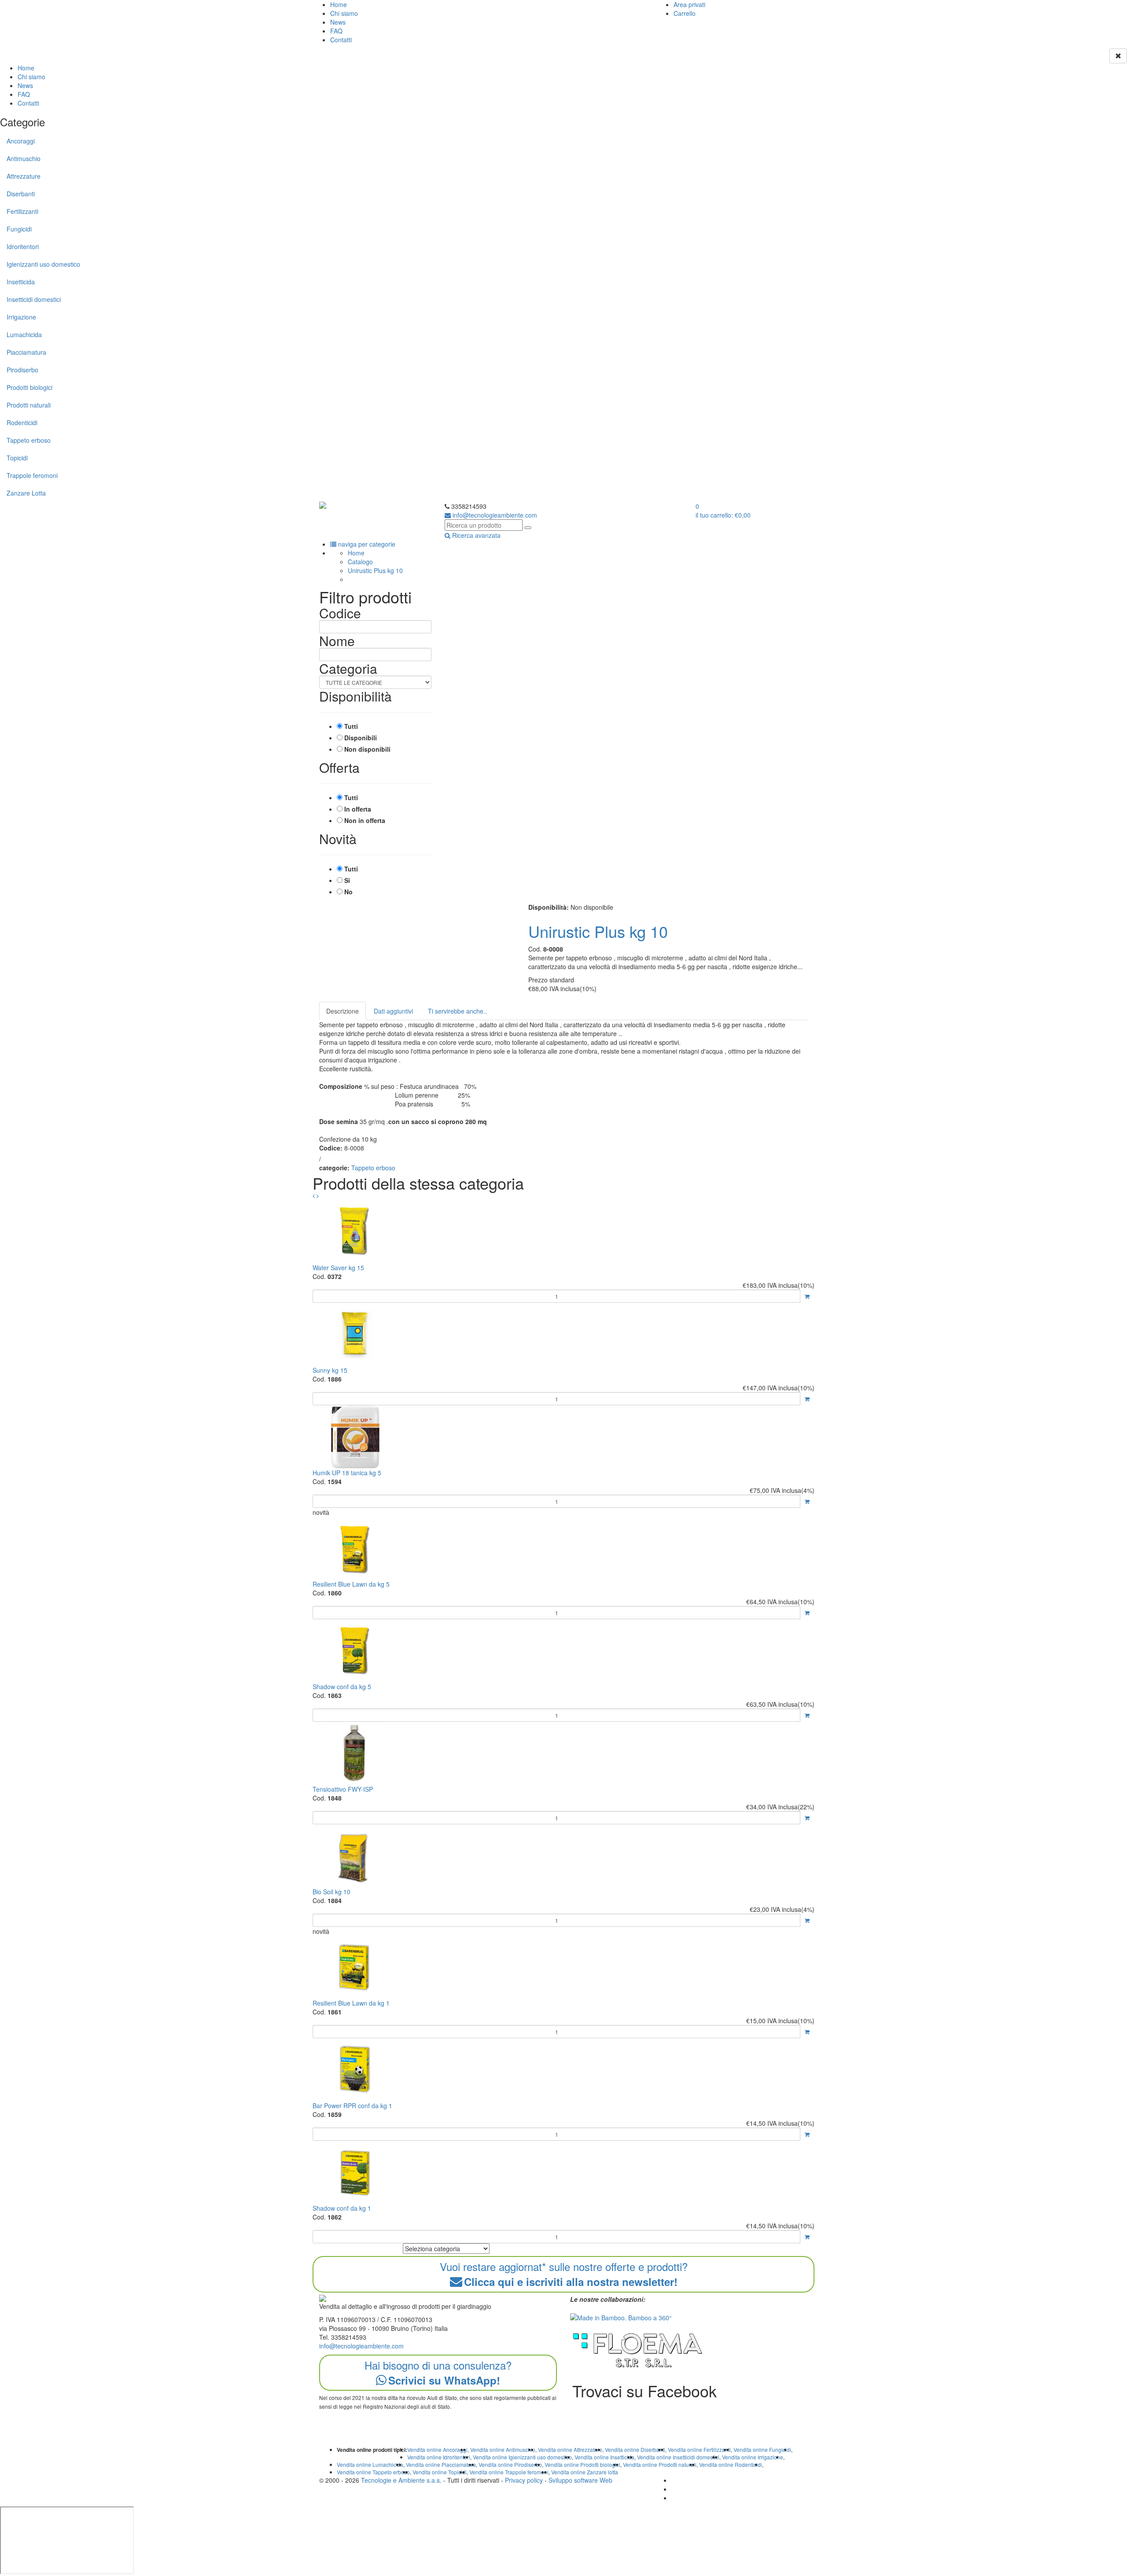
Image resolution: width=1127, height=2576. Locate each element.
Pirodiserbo (22, 370)
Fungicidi (19, 229)
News (338, 22)
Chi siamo (344, 13)
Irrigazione (21, 317)
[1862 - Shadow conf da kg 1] (563, 2172)
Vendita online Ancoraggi (437, 2449)
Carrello (685, 13)
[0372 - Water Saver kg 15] (563, 1232)
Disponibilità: (549, 907)
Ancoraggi (21, 141)
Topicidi (17, 458)
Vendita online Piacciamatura (441, 2464)
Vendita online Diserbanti (635, 2449)
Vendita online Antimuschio (503, 2449)
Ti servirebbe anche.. (457, 1011)
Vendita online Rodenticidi (731, 2464)
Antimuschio (24, 158)
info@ (494, 515)
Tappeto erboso (29, 440)
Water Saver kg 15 (338, 1268)
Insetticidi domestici (34, 299)
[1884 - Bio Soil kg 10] (563, 1856)
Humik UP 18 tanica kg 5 (347, 1473)
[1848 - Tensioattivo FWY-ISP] (563, 1753)
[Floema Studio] (638, 2350)
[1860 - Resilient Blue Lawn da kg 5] (563, 1548)
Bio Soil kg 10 (331, 1892)
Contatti (341, 40)
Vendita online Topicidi (440, 2472)
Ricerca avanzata (475, 535)
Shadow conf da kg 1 (342, 2208)
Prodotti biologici (29, 387)
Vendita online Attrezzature (570, 2449)
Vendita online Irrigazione (753, 2457)
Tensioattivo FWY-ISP (343, 1789)
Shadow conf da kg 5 (342, 1687)
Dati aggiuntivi (393, 1011)
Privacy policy (524, 2480)
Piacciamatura (26, 352)
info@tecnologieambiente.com (361, 2346)
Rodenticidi (22, 423)
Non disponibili (367, 749)
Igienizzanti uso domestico (43, 264)
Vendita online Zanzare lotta (585, 2472)
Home (339, 4)
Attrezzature (24, 176)
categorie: (334, 1168)
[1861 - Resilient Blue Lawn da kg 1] (563, 1967)
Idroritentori (23, 246)
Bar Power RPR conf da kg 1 (352, 2106)
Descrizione (343, 1011)
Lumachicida (24, 334)
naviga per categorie (366, 544)
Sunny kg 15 (330, 1370)
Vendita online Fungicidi (762, 2449)
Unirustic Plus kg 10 (375, 570)
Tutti (351, 726)
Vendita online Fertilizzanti (699, 2449)
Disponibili (361, 738)
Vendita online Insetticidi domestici (678, 2457)
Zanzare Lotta (26, 493)
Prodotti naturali (29, 405)
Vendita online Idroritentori (439, 2457)
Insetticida (21, 282)
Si (347, 880)
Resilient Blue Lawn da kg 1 (351, 2003)
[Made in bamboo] (621, 2317)
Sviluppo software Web (580, 2480)
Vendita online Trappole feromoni (509, 2472)
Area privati (689, 4)
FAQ (336, 31)
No (348, 892)
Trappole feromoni (32, 475)
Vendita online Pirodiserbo (510, 2464)
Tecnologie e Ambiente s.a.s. (401, 2480)
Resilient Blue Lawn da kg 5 (351, 1584)
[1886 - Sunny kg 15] (563, 1334)
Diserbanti (21, 194)
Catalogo (360, 562)
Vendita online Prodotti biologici (582, 2464)
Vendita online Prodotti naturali (660, 2464)
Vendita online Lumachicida (370, 2464)
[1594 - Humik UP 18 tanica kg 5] (563, 1437)
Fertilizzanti (22, 211)
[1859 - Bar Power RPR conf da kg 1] (563, 2070)
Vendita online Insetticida (604, 2457)
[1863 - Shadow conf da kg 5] (563, 1651)
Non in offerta (365, 820)
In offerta (358, 809)
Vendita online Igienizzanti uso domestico (522, 2457)
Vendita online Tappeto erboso (373, 2472)
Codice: (331, 1148)
